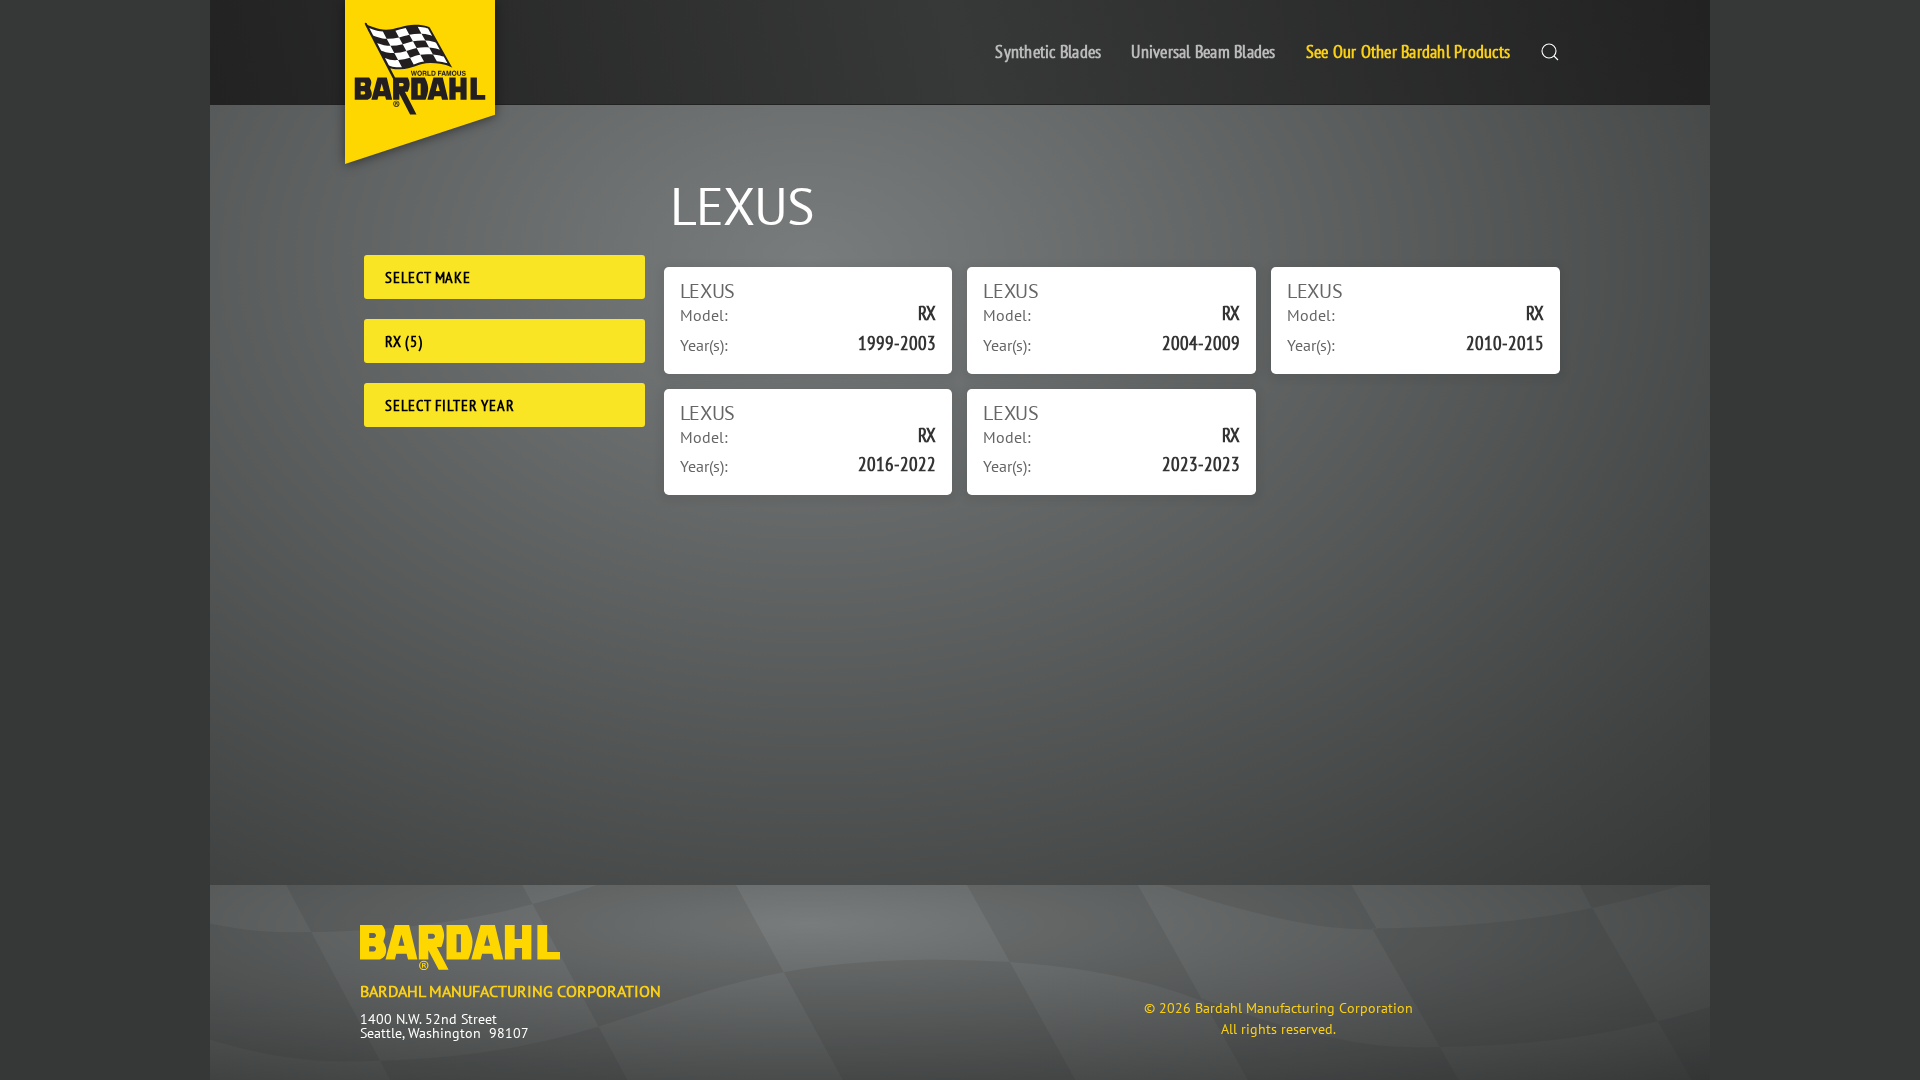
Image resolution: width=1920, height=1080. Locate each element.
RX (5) (404, 341)
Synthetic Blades (1048, 51)
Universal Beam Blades (1203, 51)
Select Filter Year (449, 405)
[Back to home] (420, 82)
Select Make (428, 277)
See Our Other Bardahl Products (1408, 51)
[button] (1550, 52)
